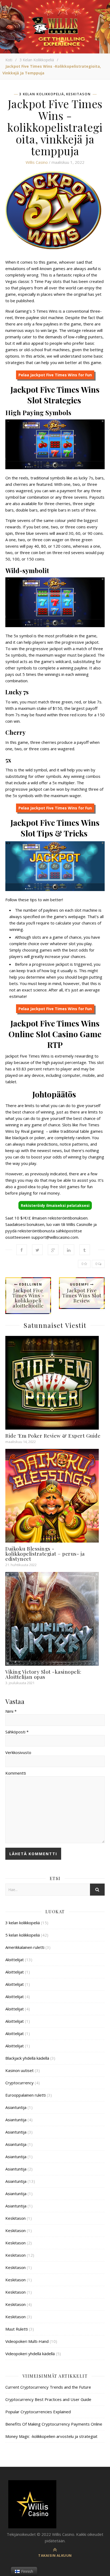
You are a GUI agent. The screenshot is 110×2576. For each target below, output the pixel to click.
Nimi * (11, 1711)
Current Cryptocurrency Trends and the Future (48, 2387)
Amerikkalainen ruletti (25, 1947)
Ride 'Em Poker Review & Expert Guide (53, 1435)
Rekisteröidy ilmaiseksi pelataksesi (55, 1205)
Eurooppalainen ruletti (25, 2095)
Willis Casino (37, 162)
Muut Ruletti (17, 2329)
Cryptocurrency (19, 2083)
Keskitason (78, 94)
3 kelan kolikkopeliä (37, 60)
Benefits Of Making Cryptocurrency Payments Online (54, 2424)
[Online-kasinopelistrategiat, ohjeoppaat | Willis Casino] (55, 2504)
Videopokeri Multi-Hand (27, 2341)
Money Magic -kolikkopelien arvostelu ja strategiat (51, 2436)
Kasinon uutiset (19, 2070)
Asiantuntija (16, 2107)
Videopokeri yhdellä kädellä (30, 2354)
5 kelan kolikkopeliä (23, 1935)
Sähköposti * (17, 1732)
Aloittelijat (15, 1960)
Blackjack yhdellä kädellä (27, 2058)
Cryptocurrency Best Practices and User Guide (48, 2399)
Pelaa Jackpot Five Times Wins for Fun (55, 375)
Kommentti (16, 1773)
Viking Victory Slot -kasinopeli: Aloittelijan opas (43, 1674)
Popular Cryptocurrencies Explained (38, 2412)
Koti (9, 60)
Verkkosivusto (18, 1752)
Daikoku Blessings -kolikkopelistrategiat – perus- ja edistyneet (45, 1554)
